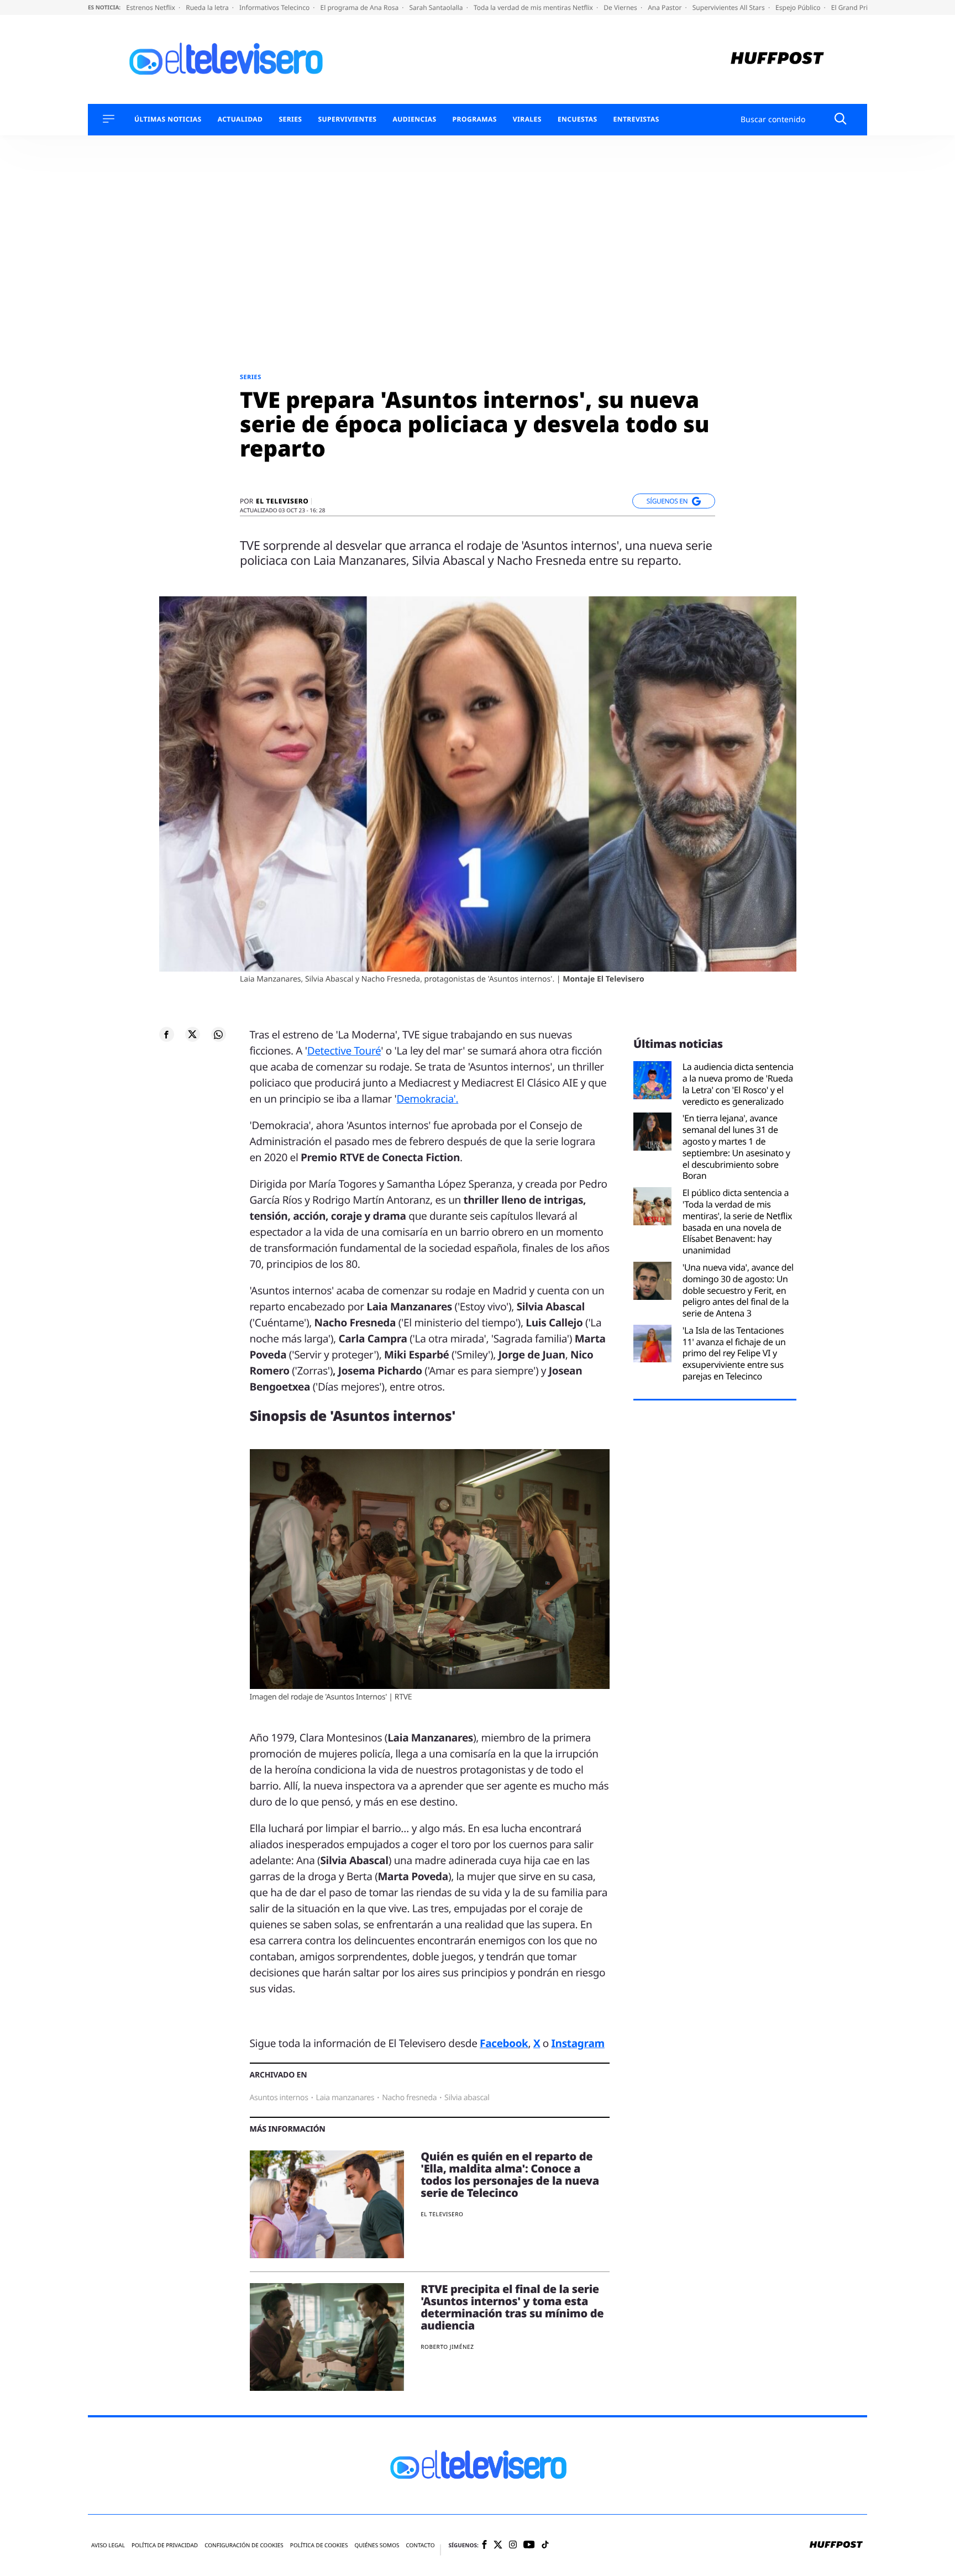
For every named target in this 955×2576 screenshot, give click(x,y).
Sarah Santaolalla (437, 7)
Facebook (504, 2043)
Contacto (420, 2545)
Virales (527, 119)
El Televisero (282, 501)
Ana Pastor (665, 7)
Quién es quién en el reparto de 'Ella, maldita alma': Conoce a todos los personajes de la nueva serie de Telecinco (510, 2174)
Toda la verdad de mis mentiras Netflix (534, 7)
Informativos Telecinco (275, 7)
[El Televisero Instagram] (513, 2545)
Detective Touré (344, 1051)
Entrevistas (636, 119)
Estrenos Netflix (151, 7)
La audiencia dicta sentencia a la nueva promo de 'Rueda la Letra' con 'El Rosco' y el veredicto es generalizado (738, 1084)
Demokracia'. (427, 1099)
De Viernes (621, 7)
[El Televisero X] (498, 2546)
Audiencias (414, 119)
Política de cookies (319, 2545)
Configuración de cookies (244, 2545)
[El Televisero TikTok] (545, 2545)
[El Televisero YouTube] (529, 2545)
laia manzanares (345, 2098)
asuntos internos (279, 2098)
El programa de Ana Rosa (361, 7)
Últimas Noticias (168, 119)
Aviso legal (108, 2545)
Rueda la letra (208, 7)
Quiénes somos (377, 2545)
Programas (475, 119)
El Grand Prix (852, 7)
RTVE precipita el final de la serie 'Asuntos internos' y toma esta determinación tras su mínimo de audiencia (512, 2307)
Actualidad (240, 119)
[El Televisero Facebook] (484, 2545)
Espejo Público (799, 7)
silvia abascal (467, 2098)
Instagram (578, 2043)
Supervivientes (347, 119)
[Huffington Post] (777, 59)
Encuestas (578, 119)
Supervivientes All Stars (730, 7)
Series (290, 119)
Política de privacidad (165, 2545)
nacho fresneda (409, 2098)
